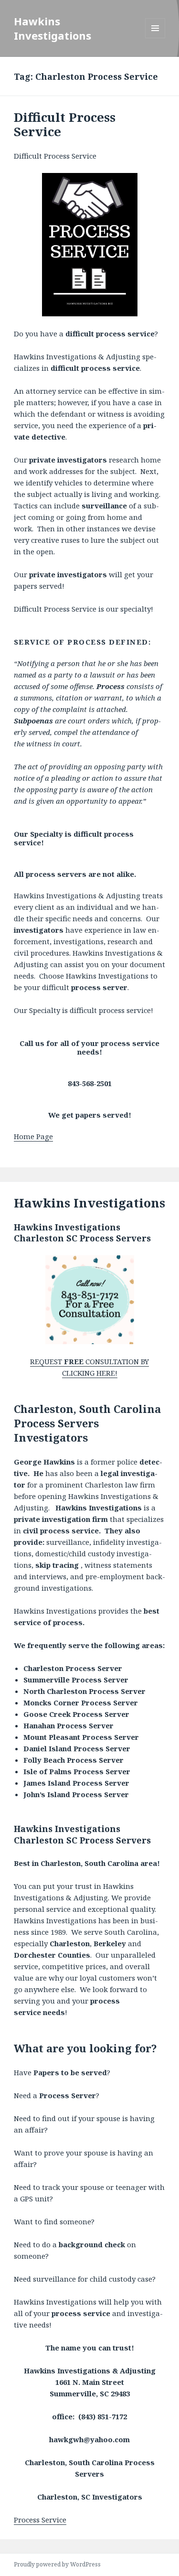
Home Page (33, 1136)
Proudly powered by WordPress (57, 2564)
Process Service (40, 2520)
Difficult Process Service (65, 124)
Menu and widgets (155, 38)
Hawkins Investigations (53, 28)
